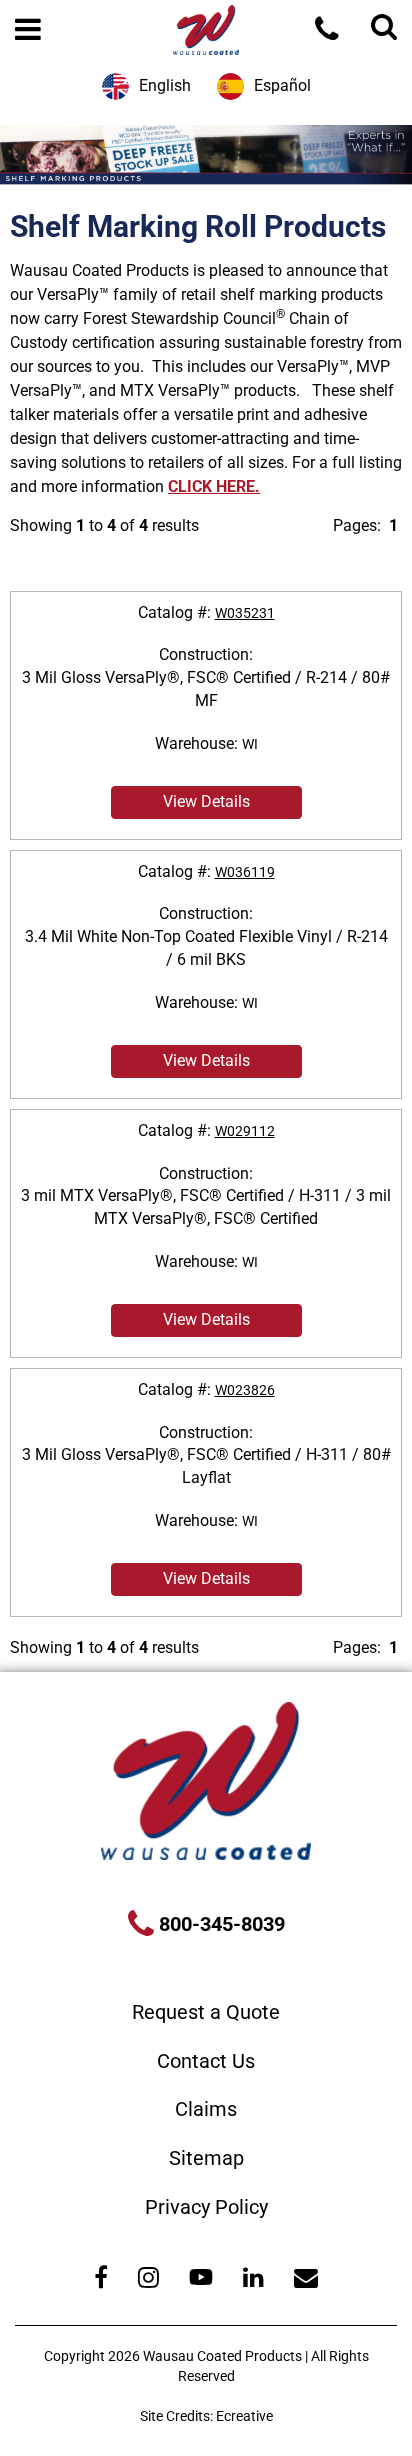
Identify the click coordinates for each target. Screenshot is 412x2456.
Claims (206, 2109)
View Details (206, 801)
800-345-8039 (219, 1924)
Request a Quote (206, 2012)
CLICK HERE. (214, 486)
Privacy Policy (206, 2207)
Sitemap (206, 2158)
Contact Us (206, 2061)
